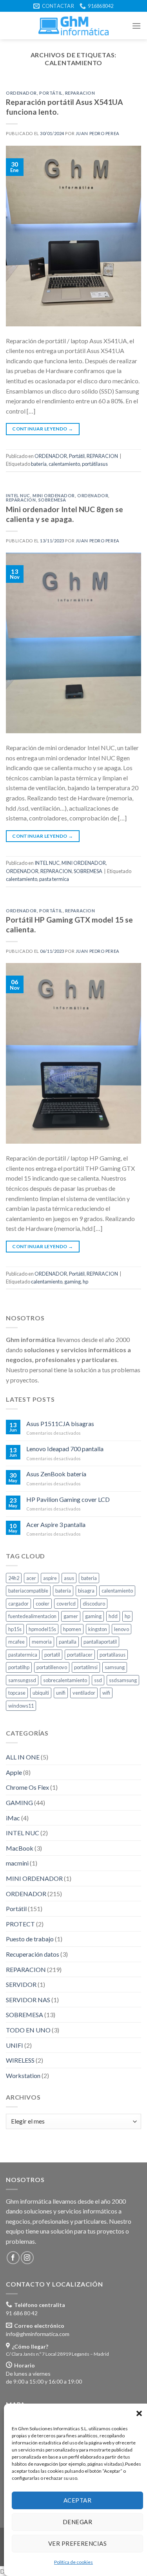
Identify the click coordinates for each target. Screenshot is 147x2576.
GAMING (19, 1802)
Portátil (51, 93)
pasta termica (54, 879)
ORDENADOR (21, 93)
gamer (71, 1617)
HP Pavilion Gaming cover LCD (68, 1499)
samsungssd (22, 1680)
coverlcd (66, 1604)
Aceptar (77, 2500)
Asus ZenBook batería (56, 1474)
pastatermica (23, 1655)
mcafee (16, 1642)
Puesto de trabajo (30, 1939)
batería (39, 464)
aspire (50, 1578)
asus (69, 1578)
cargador (18, 1604)
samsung (115, 1667)
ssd (98, 1680)
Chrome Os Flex (27, 1788)
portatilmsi (86, 1667)
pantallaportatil (100, 1642)
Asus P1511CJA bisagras (60, 1423)
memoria (42, 1642)
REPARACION (80, 93)
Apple (14, 1772)
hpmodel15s (42, 1629)
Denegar (77, 2522)
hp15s (15, 1629)
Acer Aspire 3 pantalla (56, 1524)
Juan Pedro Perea (98, 133)
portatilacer (80, 1655)
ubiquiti (41, 1693)
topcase (17, 1693)
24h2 (14, 1578)
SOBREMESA (52, 500)
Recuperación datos (33, 1954)
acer (31, 1578)
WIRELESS (20, 2060)
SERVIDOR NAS (28, 2000)
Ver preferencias (77, 2543)
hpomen (72, 1629)
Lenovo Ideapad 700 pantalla (65, 1449)
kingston (98, 1629)
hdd (113, 1617)
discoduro (94, 1604)
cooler (43, 1604)
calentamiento (64, 464)
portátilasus (95, 464)
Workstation (23, 2075)
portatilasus (113, 1655)
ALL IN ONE (23, 1757)
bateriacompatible (28, 1591)
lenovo (122, 1629)
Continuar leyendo (43, 429)
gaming (73, 1282)
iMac (13, 1818)
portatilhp (19, 1667)
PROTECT (20, 1924)
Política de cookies (73, 2562)
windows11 (21, 1706)
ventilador (84, 1693)
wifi (106, 1693)
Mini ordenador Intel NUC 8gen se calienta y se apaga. (64, 514)
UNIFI (15, 2045)
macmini (17, 1863)
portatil (52, 1655)
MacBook (20, 1848)
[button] (139, 2413)
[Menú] (136, 26)
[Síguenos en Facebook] (13, 2258)
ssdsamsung (123, 1680)
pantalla (68, 1642)
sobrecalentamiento (65, 1680)
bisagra (86, 1591)
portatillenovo (52, 1667)
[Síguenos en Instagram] (27, 2258)
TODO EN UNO (28, 2030)
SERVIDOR (21, 1984)
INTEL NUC (18, 495)
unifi (61, 1693)
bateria (89, 1578)
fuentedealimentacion (32, 1617)
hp (85, 1282)
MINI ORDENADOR (54, 495)
